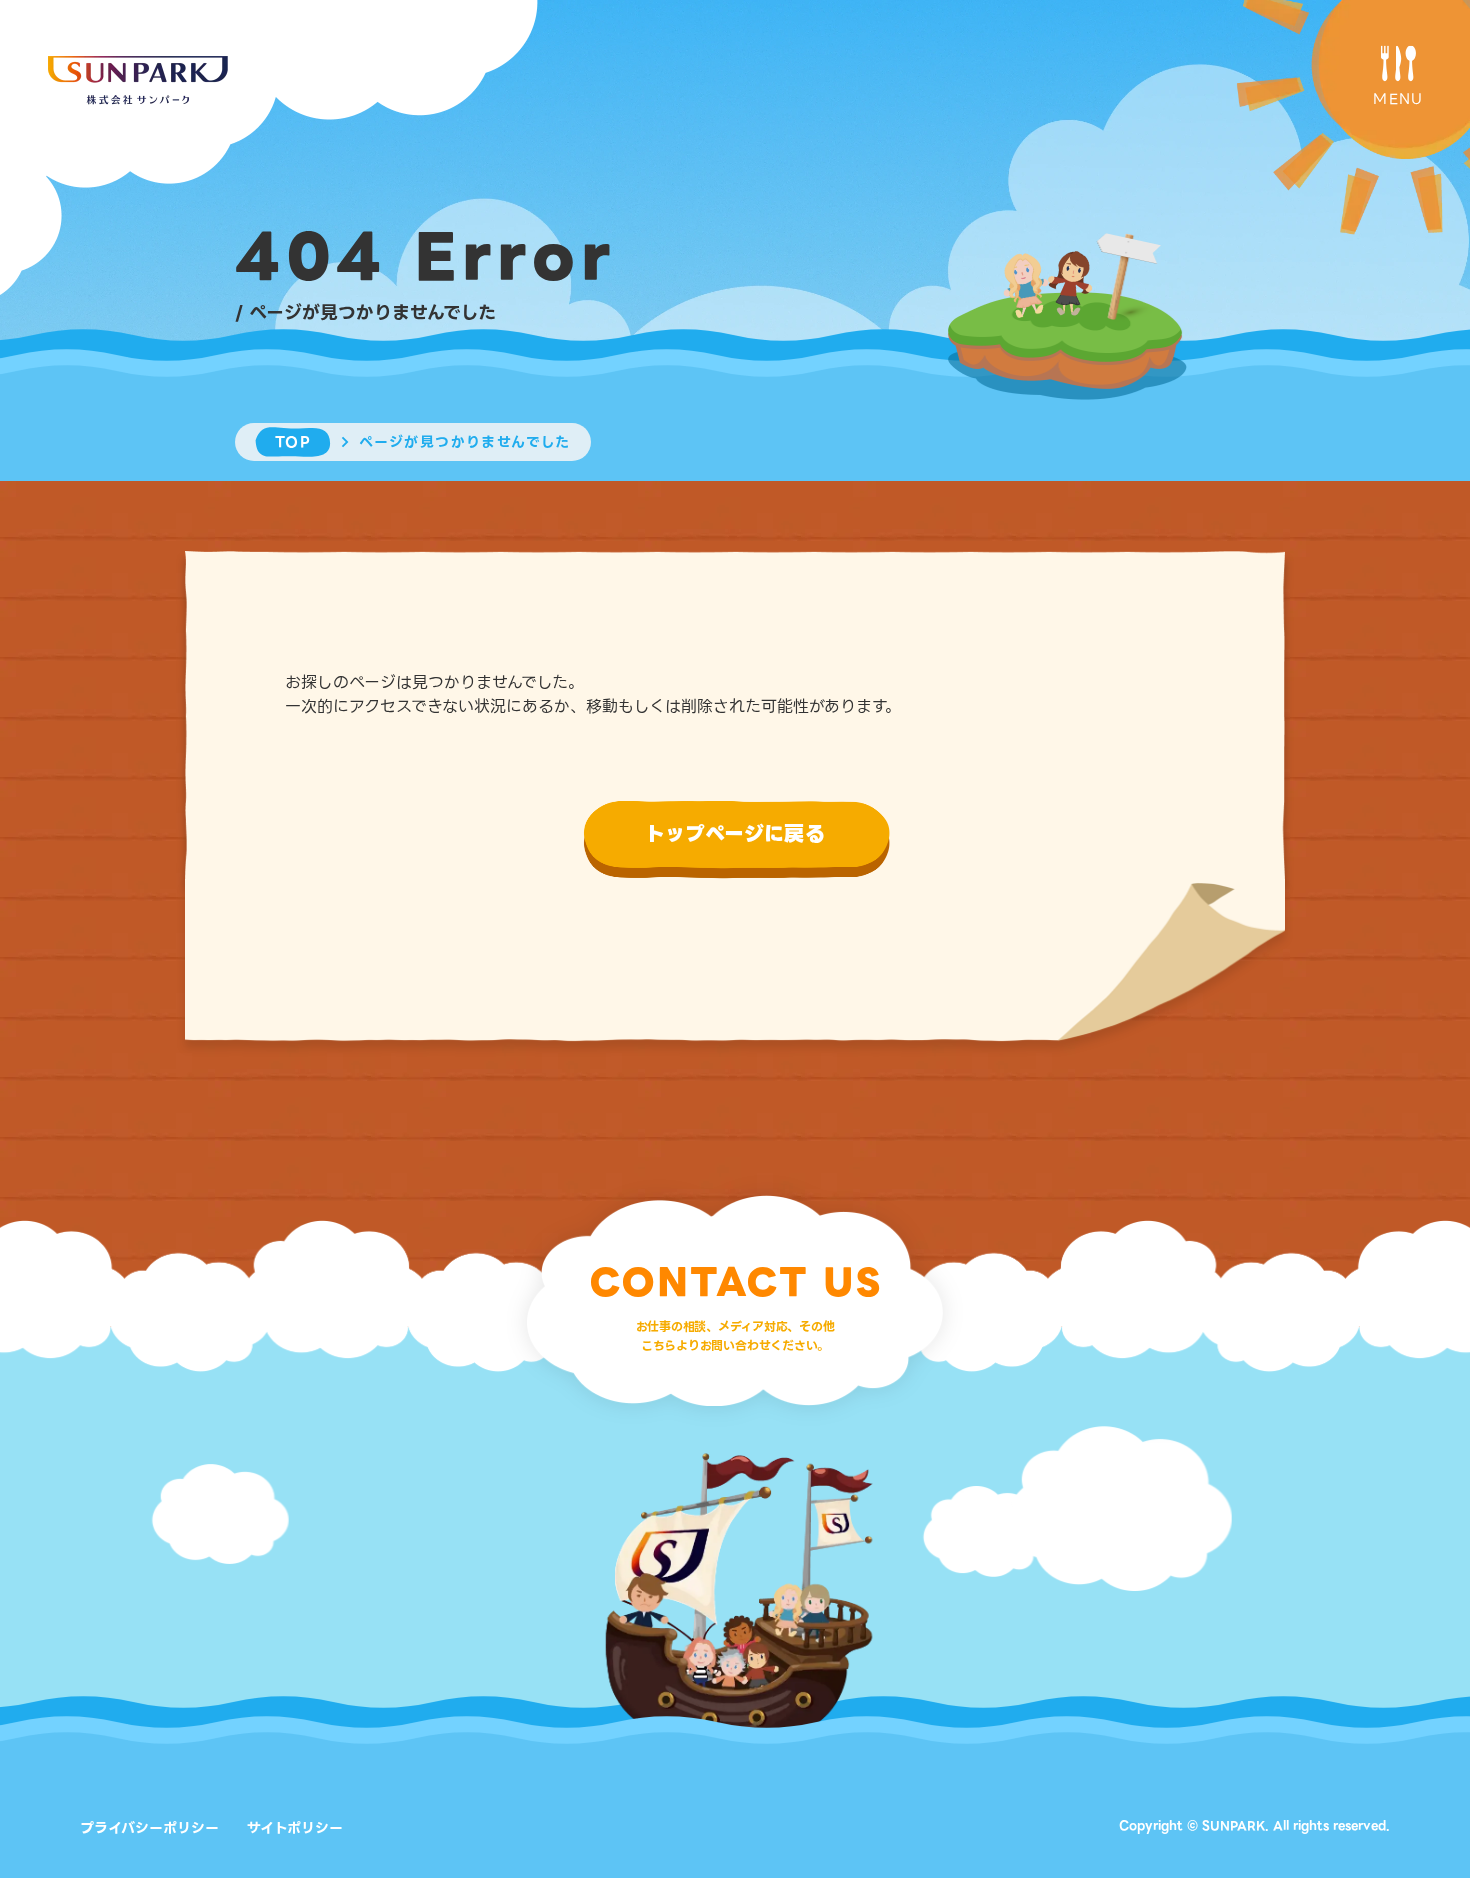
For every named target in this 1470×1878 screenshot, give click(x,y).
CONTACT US (735, 1283)
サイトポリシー (295, 1828)
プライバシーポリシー (149, 1828)
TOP (293, 442)
